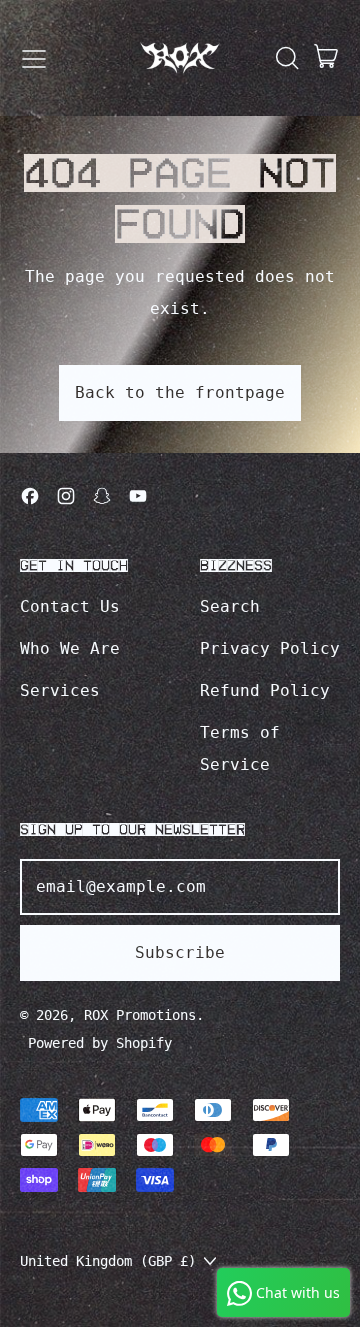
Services (60, 690)
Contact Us (70, 606)
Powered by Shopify (100, 1043)
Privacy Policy (270, 648)
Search (230, 606)
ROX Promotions (140, 1015)
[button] (286, 58)
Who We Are (70, 648)
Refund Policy (265, 690)
